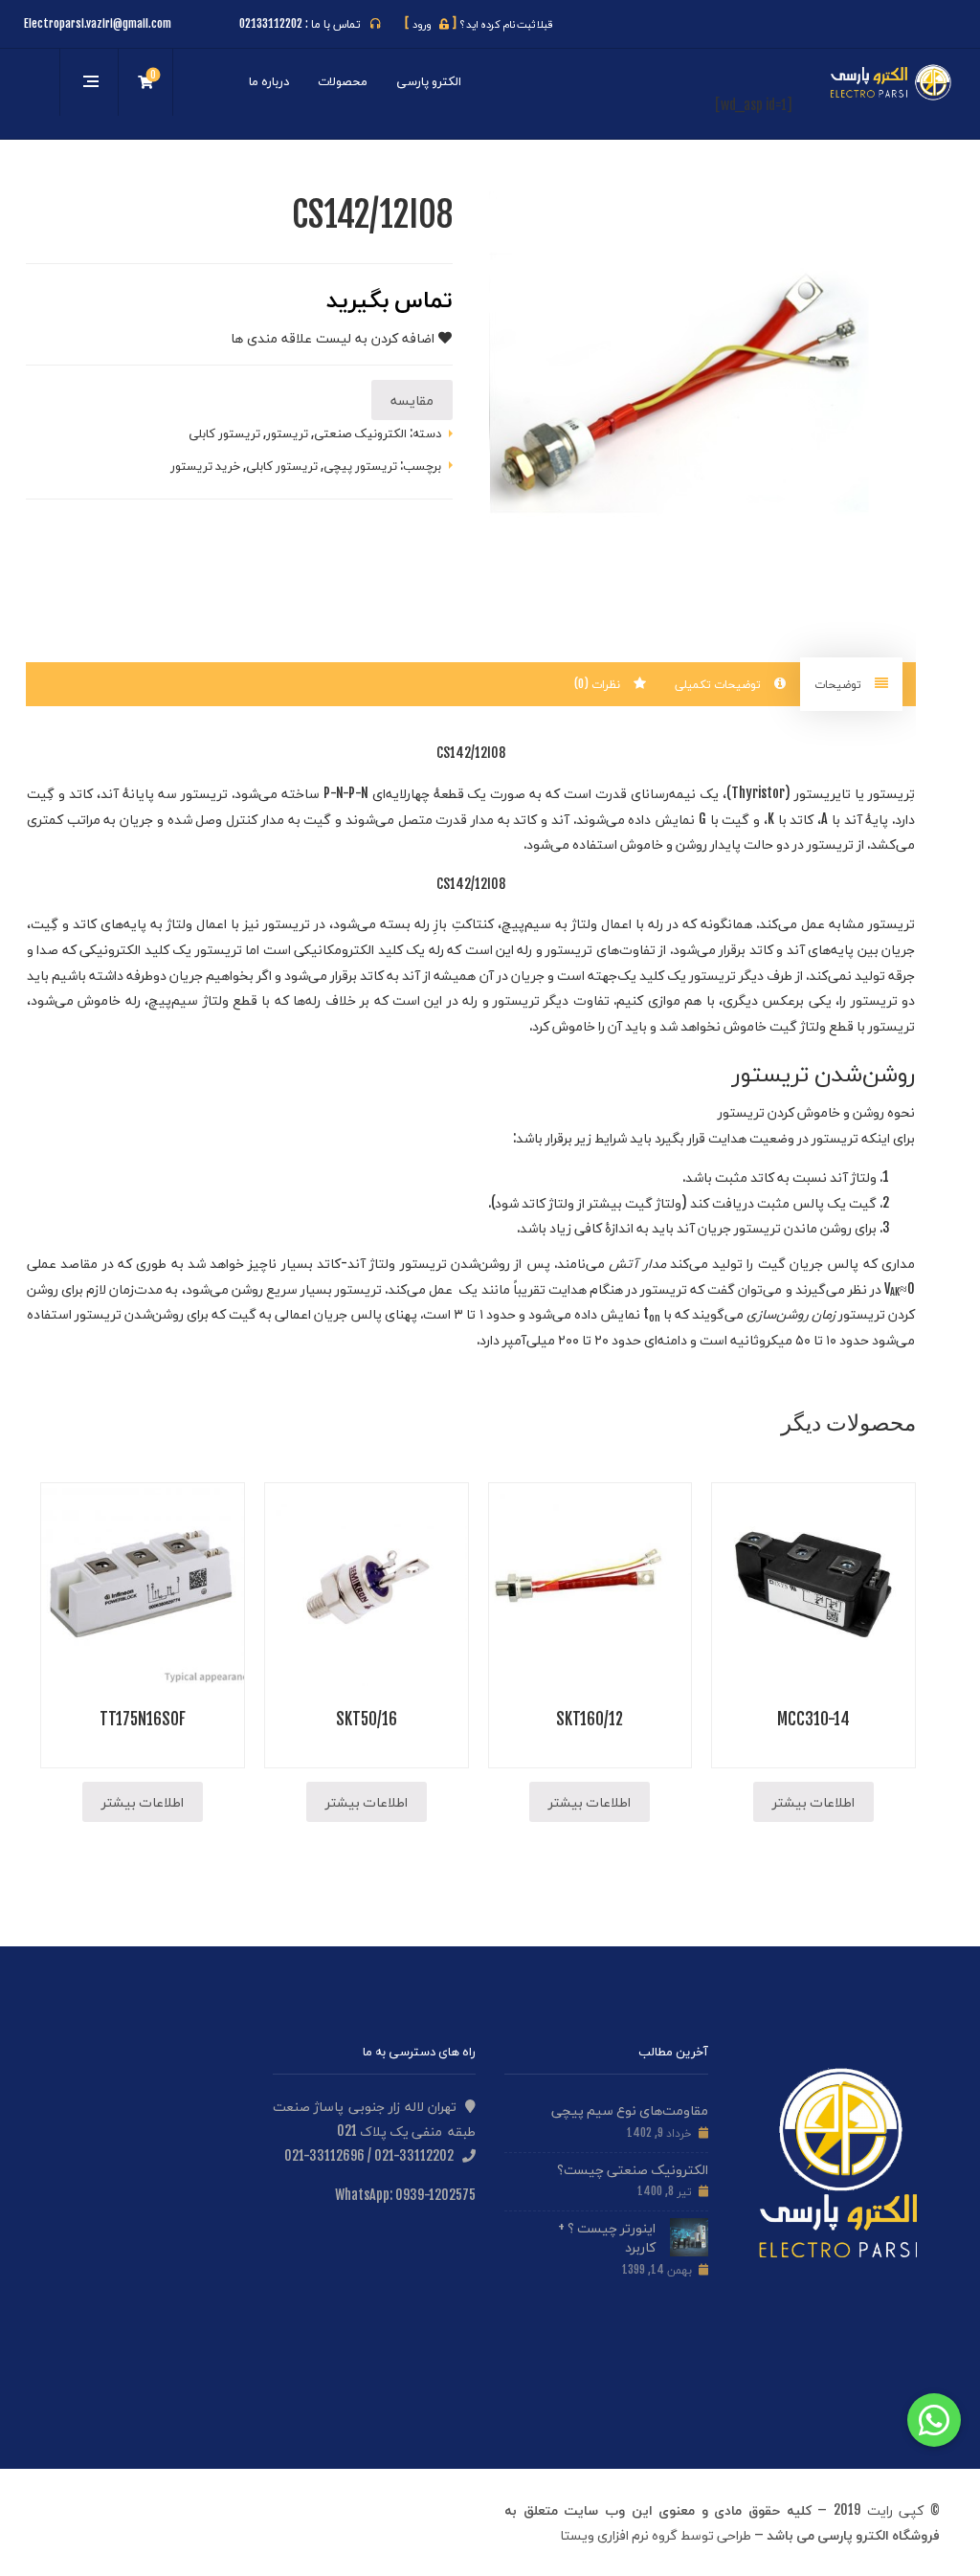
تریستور (287, 433)
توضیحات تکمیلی (720, 684)
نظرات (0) (599, 684)
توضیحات (839, 684)
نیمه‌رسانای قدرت (646, 793)
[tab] (851, 685)
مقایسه (412, 400)
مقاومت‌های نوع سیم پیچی (630, 2110)
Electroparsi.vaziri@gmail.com (98, 23)
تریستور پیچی (360, 465)
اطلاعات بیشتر (813, 1801)
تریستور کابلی (224, 433)
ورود (431, 24)
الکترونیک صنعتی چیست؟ (633, 2169)
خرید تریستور (205, 465)
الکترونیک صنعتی (360, 433)
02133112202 (271, 23)
